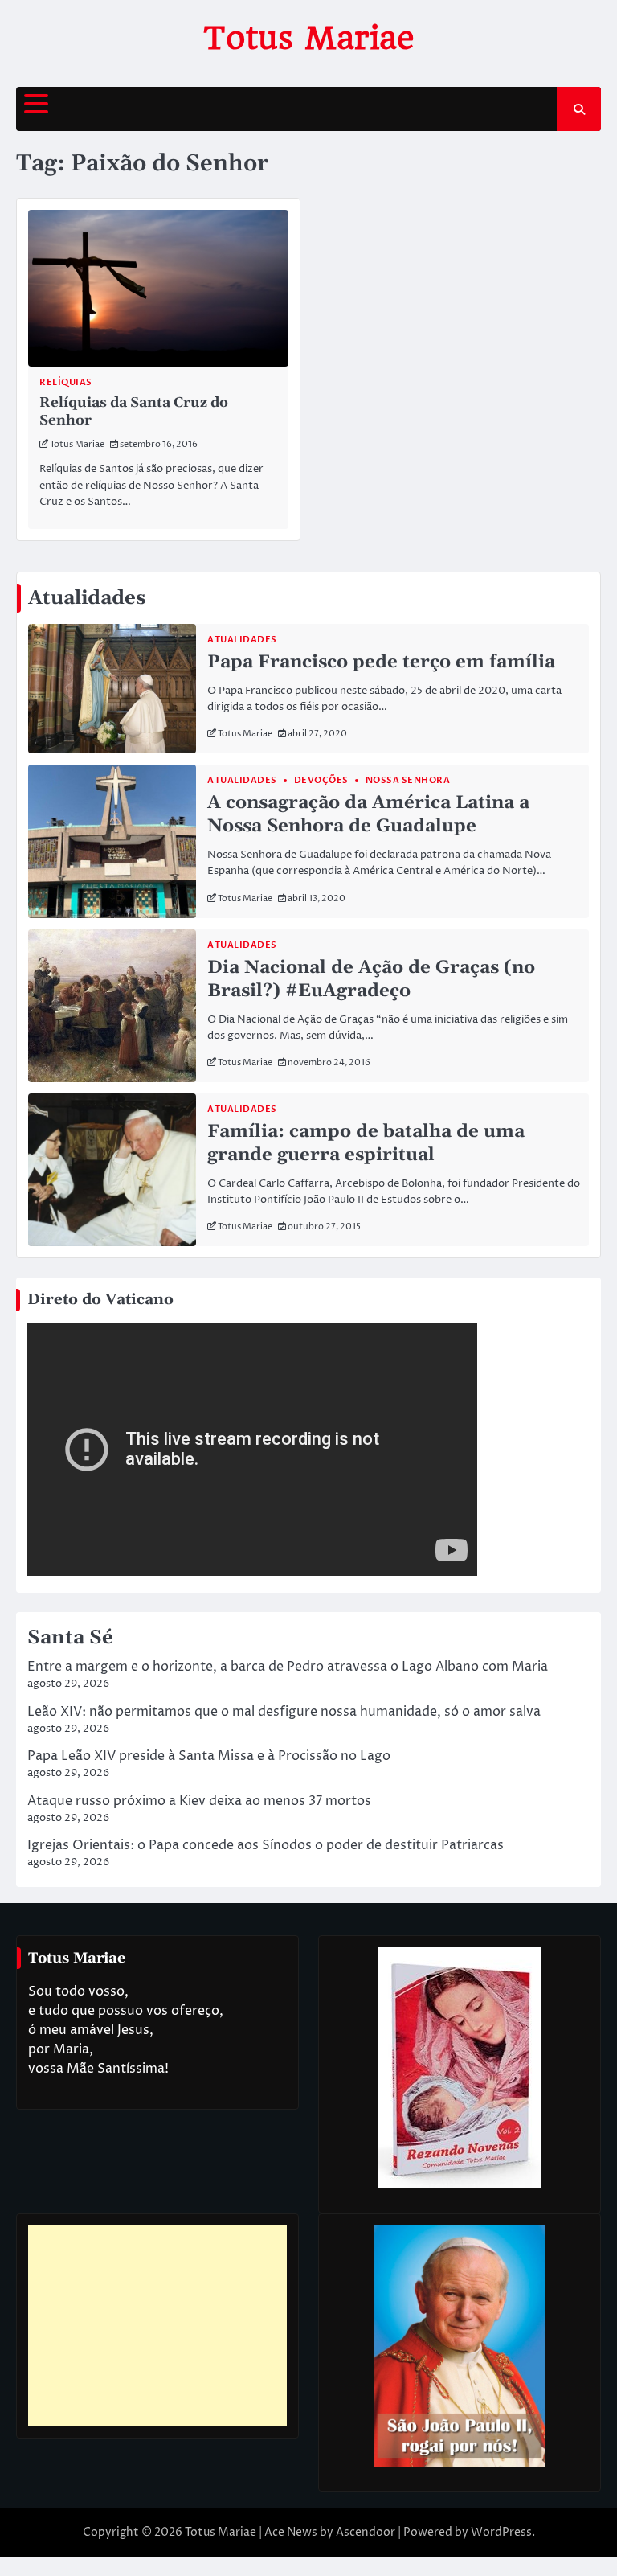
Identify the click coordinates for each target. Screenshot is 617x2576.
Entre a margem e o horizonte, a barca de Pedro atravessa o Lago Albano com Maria (288, 1667)
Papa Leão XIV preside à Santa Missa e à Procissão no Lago (209, 1756)
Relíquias (66, 382)
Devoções (321, 780)
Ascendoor (366, 2532)
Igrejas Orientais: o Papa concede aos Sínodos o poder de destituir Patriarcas (266, 1845)
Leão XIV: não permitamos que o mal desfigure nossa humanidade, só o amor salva (284, 1712)
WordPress (501, 2532)
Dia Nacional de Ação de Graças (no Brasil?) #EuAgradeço (371, 979)
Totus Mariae (309, 38)
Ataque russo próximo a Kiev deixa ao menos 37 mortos (199, 1801)
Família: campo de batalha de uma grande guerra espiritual (366, 1143)
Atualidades (242, 640)
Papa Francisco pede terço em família (381, 662)
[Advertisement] (157, 2326)
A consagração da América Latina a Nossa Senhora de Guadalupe (368, 814)
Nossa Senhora (408, 780)
